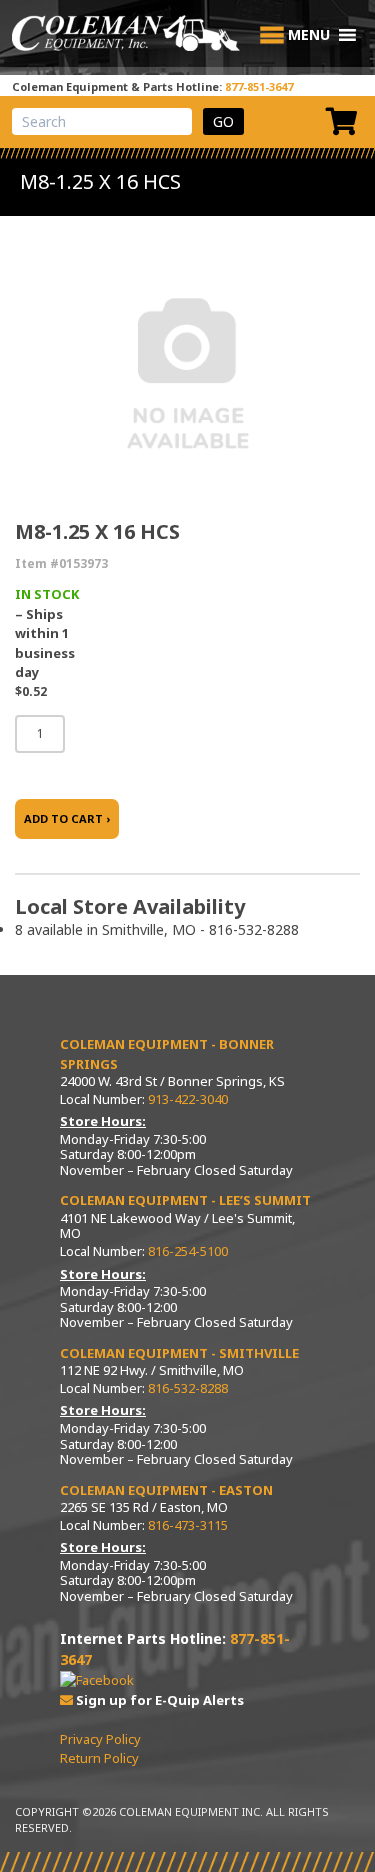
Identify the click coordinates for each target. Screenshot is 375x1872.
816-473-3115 (188, 1525)
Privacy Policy (100, 1739)
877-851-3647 (259, 86)
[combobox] (102, 121)
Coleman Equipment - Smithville (179, 1353)
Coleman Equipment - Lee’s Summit (185, 1200)
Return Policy (99, 1758)
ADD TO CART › (67, 818)
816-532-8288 (188, 1388)
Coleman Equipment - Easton (166, 1490)
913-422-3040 (188, 1099)
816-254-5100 (188, 1251)
